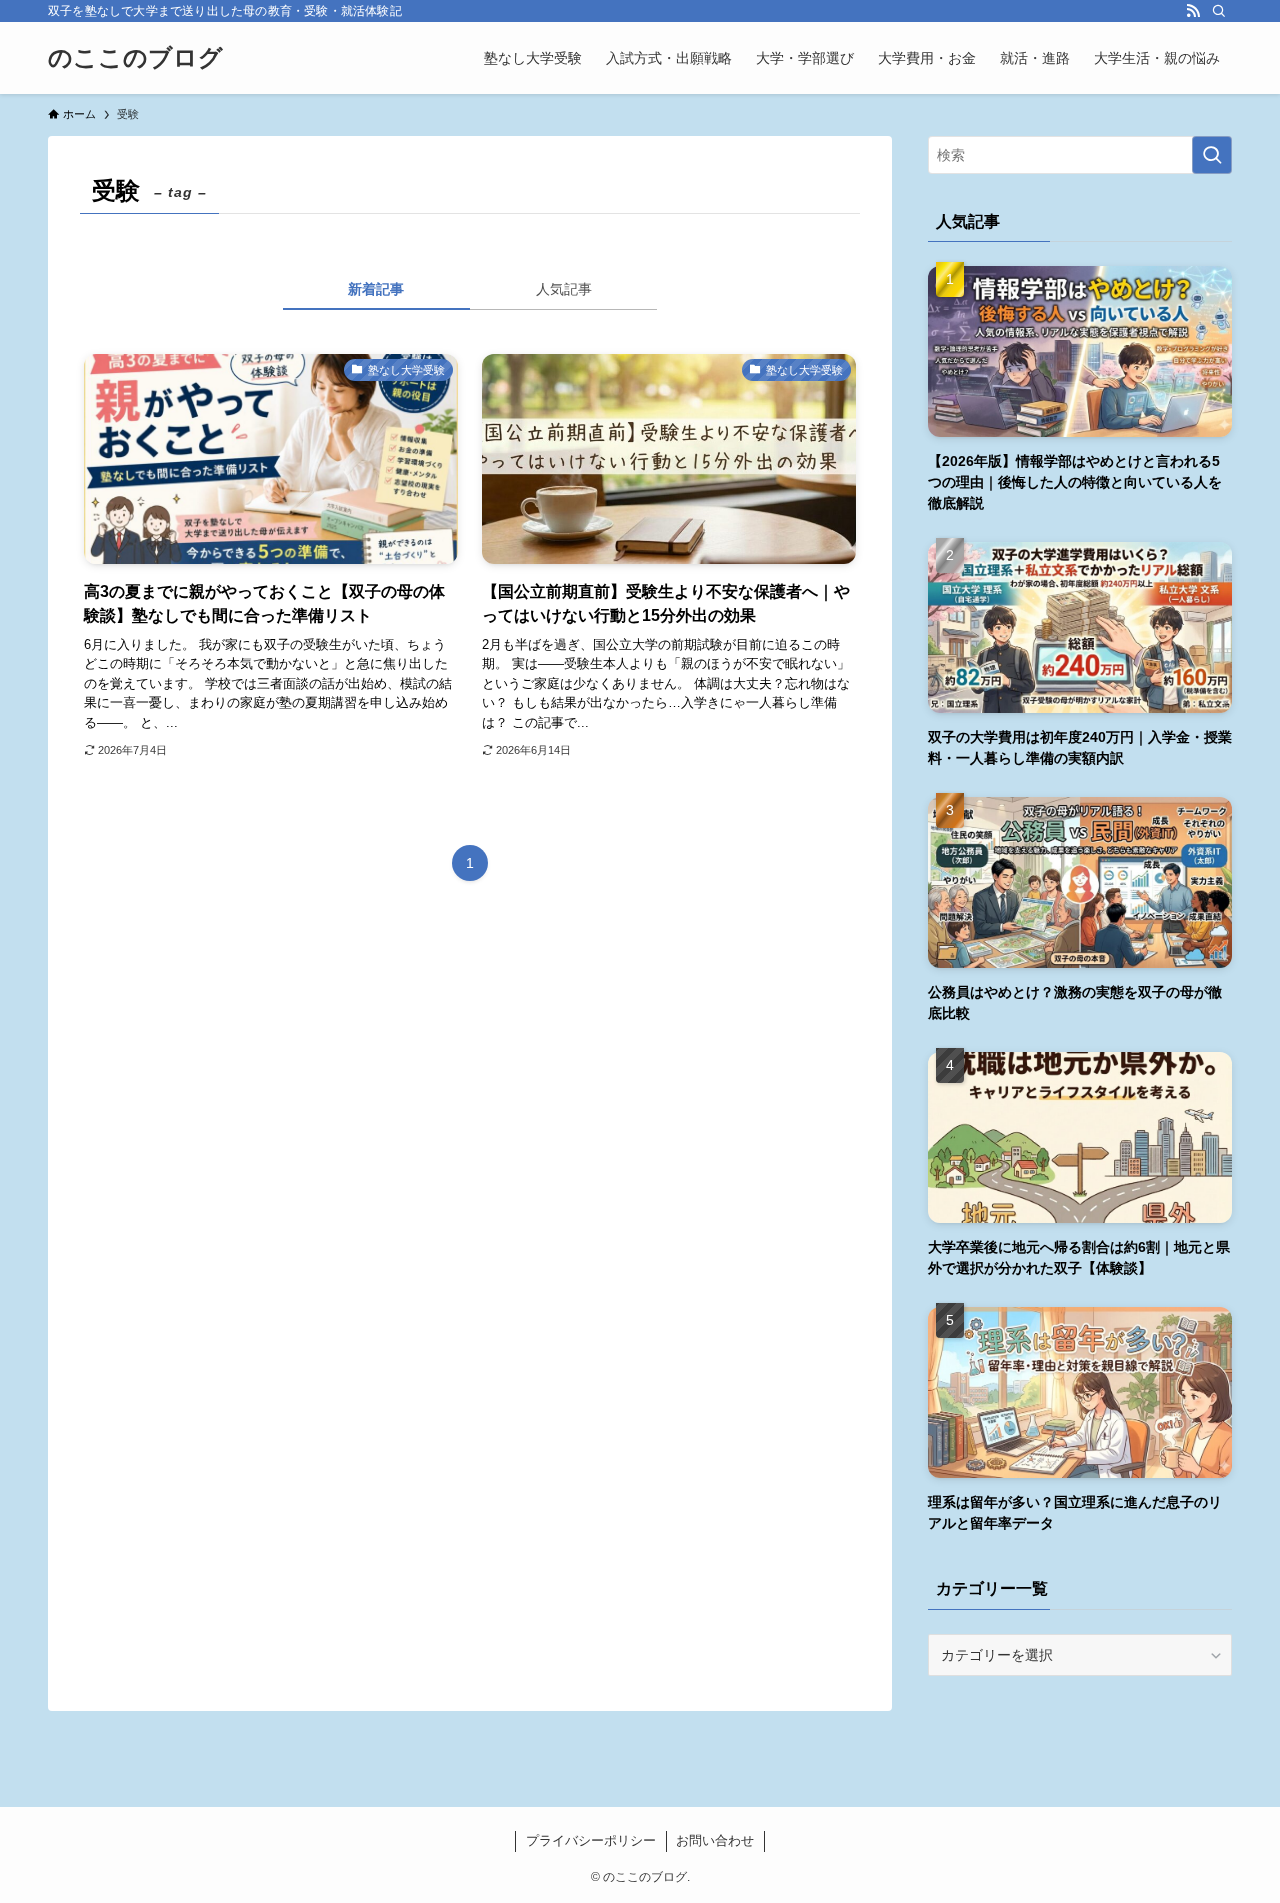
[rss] (1193, 11)
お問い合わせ (715, 1840)
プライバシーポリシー (591, 1840)
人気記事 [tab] (564, 289)
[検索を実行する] (1212, 155)
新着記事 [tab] (376, 289)
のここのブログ (135, 58)
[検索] (1219, 11)
